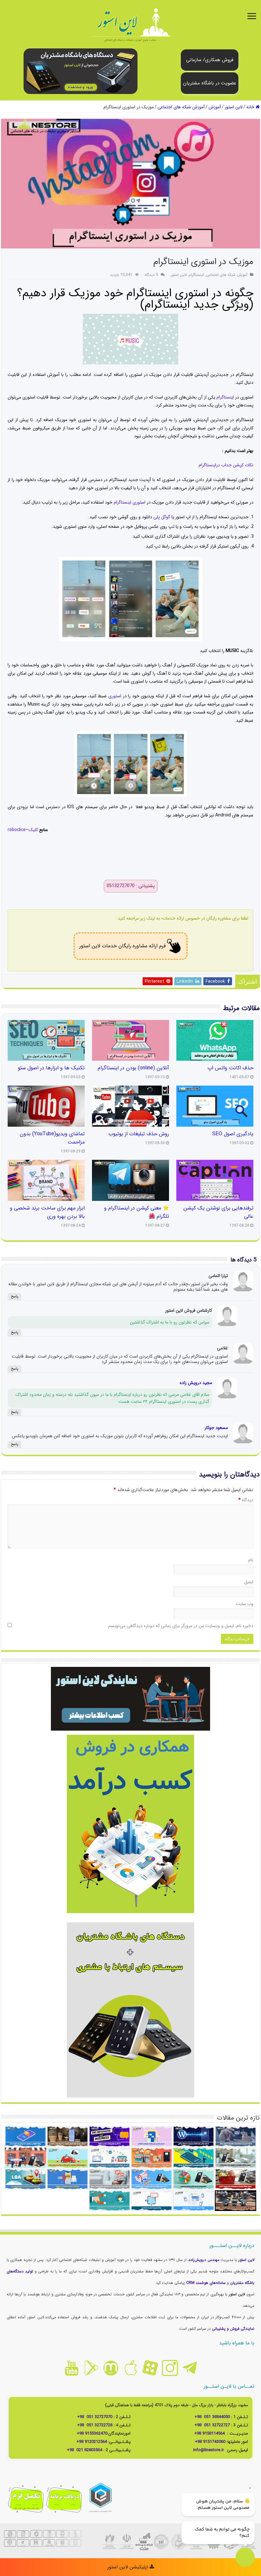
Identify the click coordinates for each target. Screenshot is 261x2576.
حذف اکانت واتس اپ (230, 1068)
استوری (115, 696)
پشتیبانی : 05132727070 (131, 886)
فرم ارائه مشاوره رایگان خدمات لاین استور (123, 946)
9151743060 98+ (210, 2442)
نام (251, 1560)
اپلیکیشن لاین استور (128, 2567)
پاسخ (14, 1297)
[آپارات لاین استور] (150, 2368)
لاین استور (234, 107)
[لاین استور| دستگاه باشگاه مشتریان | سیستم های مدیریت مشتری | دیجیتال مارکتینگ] (130, 26)
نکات (248, 465)
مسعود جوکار (216, 1428)
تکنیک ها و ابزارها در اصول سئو (51, 1068)
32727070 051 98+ (95, 2417)
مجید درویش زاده (196, 1383)
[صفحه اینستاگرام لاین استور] (170, 2368)
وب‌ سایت (245, 1604)
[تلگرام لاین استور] (190, 2368)
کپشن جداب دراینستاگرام (221, 465)
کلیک (33, 830)
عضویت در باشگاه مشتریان (210, 83)
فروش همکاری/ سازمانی (210, 60)
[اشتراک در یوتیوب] (71, 2368)
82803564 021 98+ (85, 2450)
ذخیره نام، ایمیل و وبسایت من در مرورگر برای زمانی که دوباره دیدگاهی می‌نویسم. (180, 1626)
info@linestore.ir (209, 2450)
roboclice (17, 830)
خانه (251, 107)
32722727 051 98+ (212, 2425)
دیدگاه (246, 1500)
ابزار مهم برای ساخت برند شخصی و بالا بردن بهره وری (47, 1212)
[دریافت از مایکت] (111, 2368)
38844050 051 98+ (212, 2417)
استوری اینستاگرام (130, 502)
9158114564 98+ (209, 2433)
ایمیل (249, 1582)
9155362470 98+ (92, 2433)
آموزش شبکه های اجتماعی (181, 107)
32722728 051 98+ (95, 2425)
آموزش (215, 107)
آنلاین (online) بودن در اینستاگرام (133, 1068)
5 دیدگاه (152, 275)
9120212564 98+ (92, 2442)
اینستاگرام (196, 275)
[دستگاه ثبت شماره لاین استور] (81, 71)
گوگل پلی (162, 517)
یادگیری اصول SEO (233, 1134)
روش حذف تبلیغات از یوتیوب (139, 1134)
